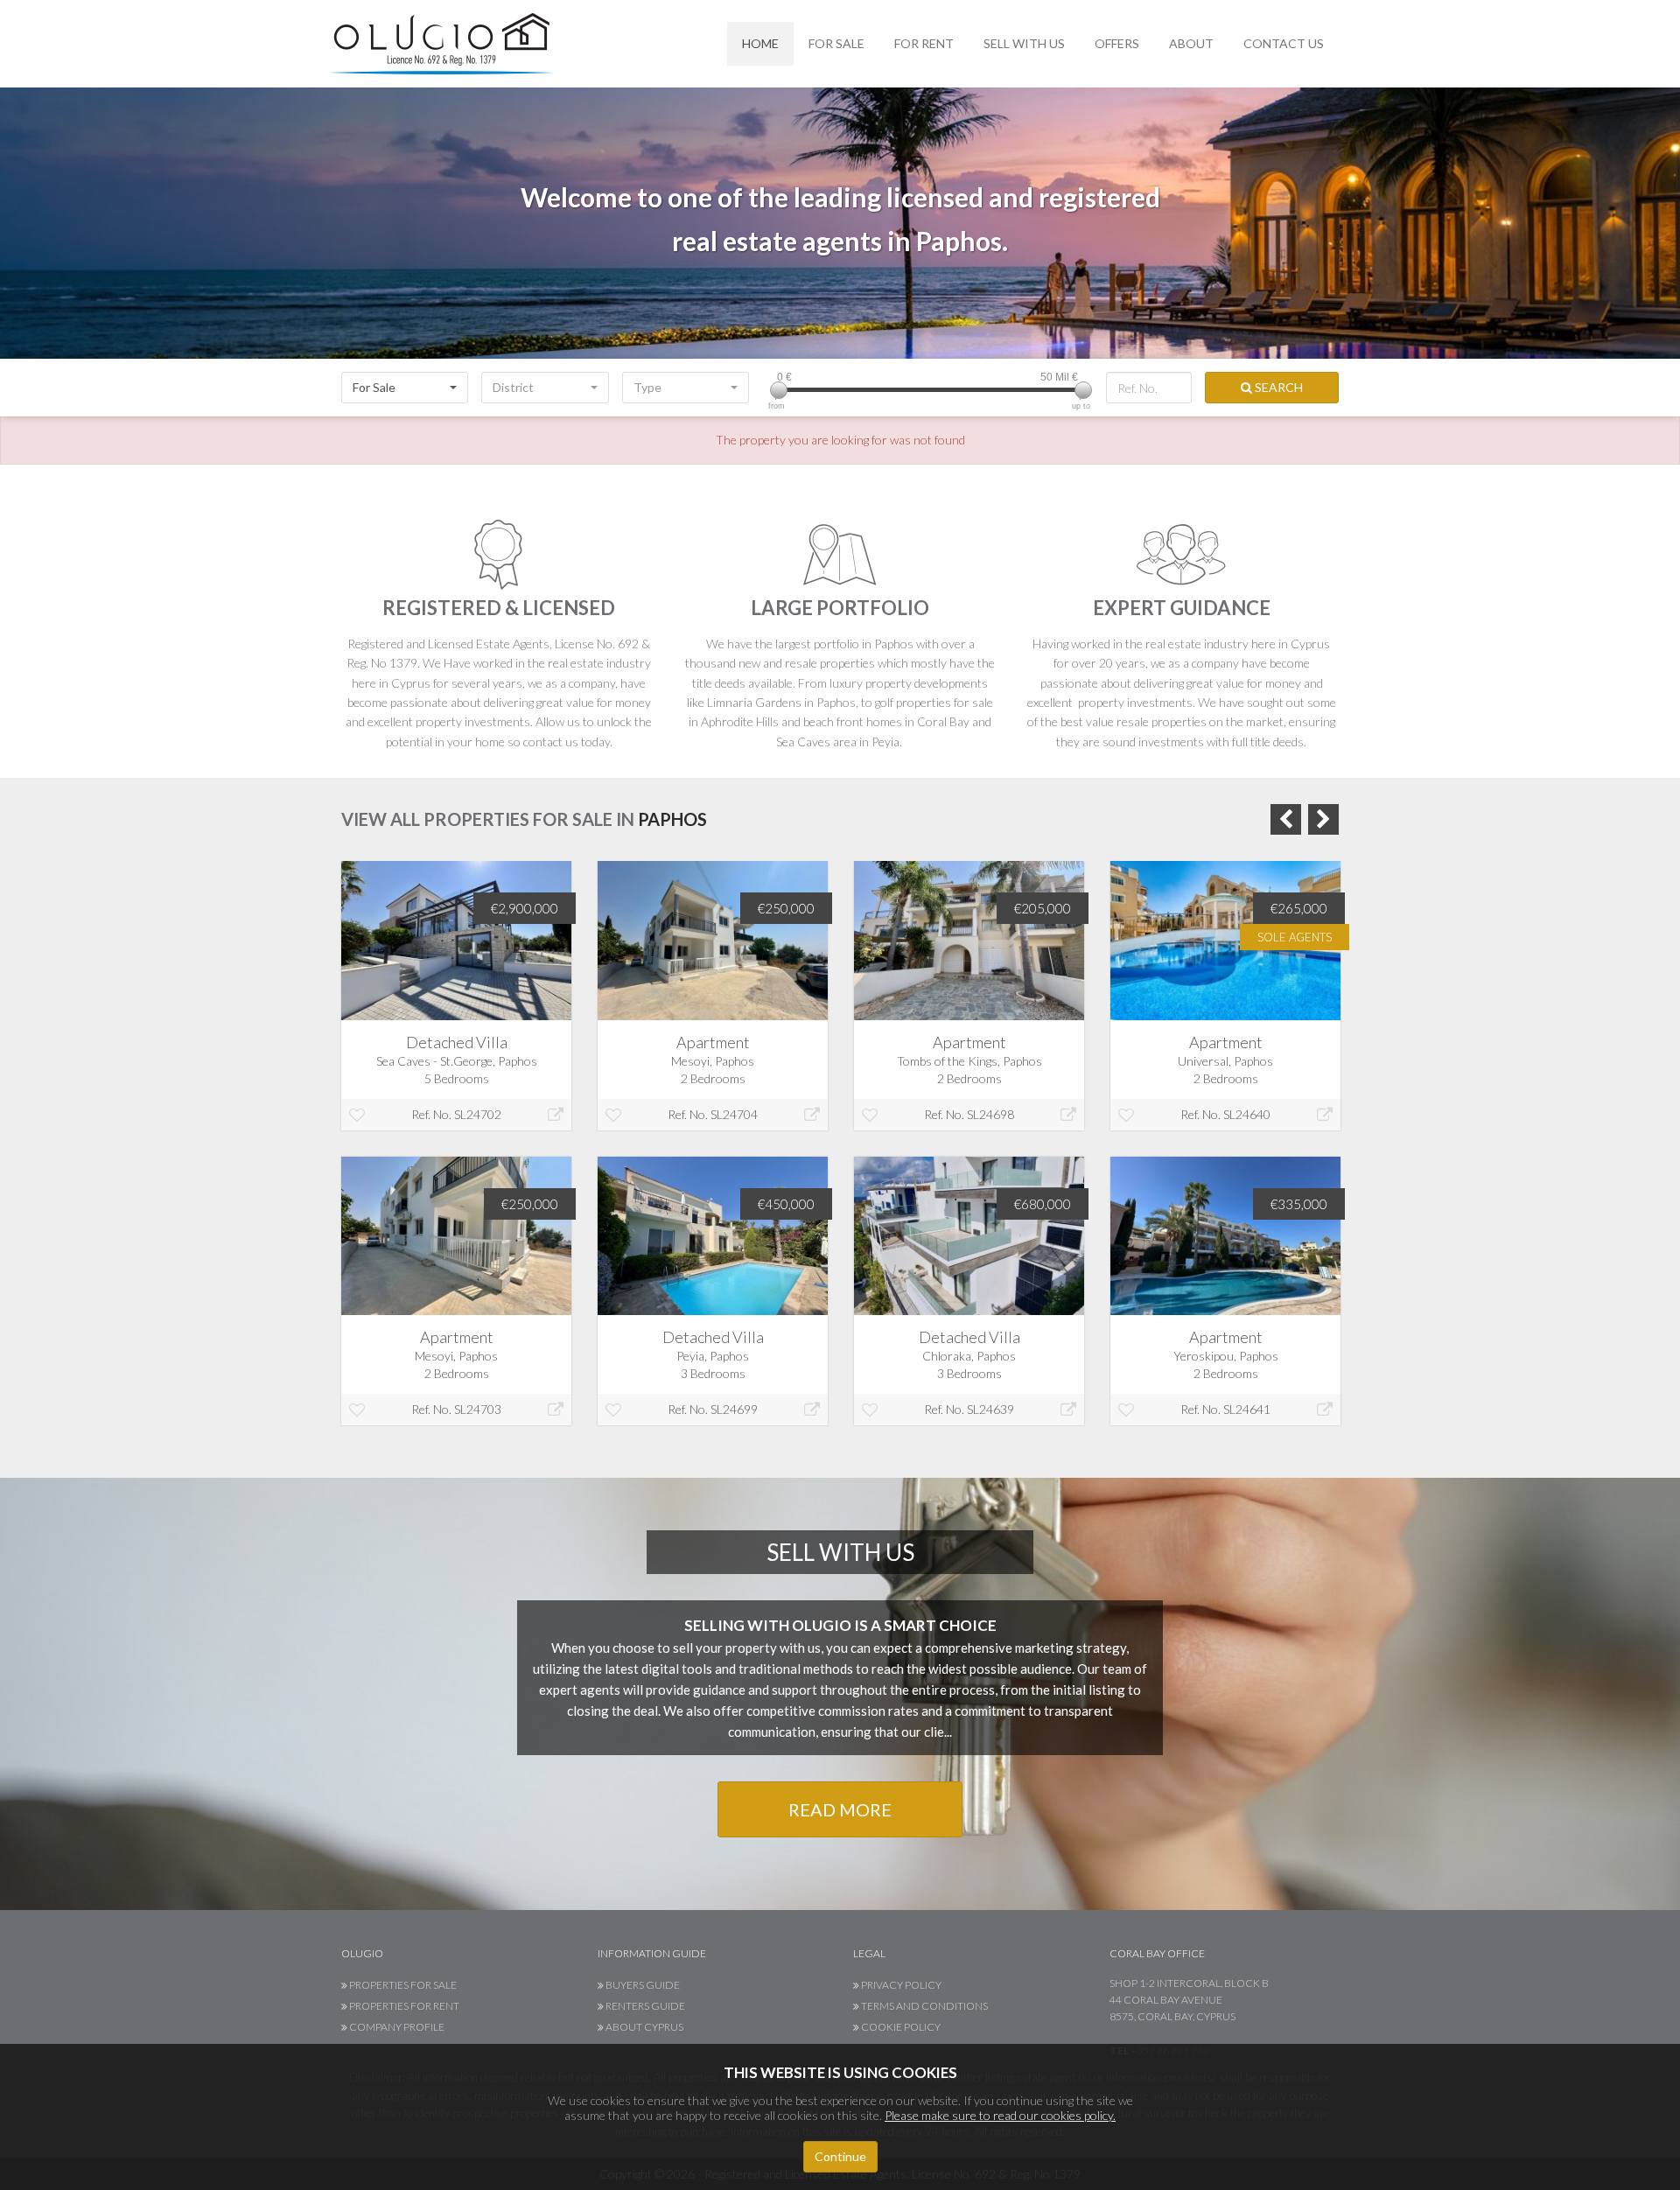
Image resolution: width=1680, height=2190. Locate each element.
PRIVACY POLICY (900, 1985)
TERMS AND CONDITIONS (924, 2006)
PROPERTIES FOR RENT (403, 2006)
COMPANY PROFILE (396, 2027)
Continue (840, 2156)
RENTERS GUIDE (644, 2006)
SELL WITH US (1024, 43)
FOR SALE (836, 43)
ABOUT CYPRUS (644, 2027)
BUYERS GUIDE (642, 1985)
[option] (456, 1156)
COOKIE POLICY (900, 2027)
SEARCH (1277, 387)
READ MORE (840, 1809)
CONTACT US (1284, 43)
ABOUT (1191, 43)
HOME (760, 43)
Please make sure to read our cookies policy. (1000, 2115)
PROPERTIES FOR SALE (402, 1985)
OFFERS (1117, 43)
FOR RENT (924, 43)
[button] (405, 388)
